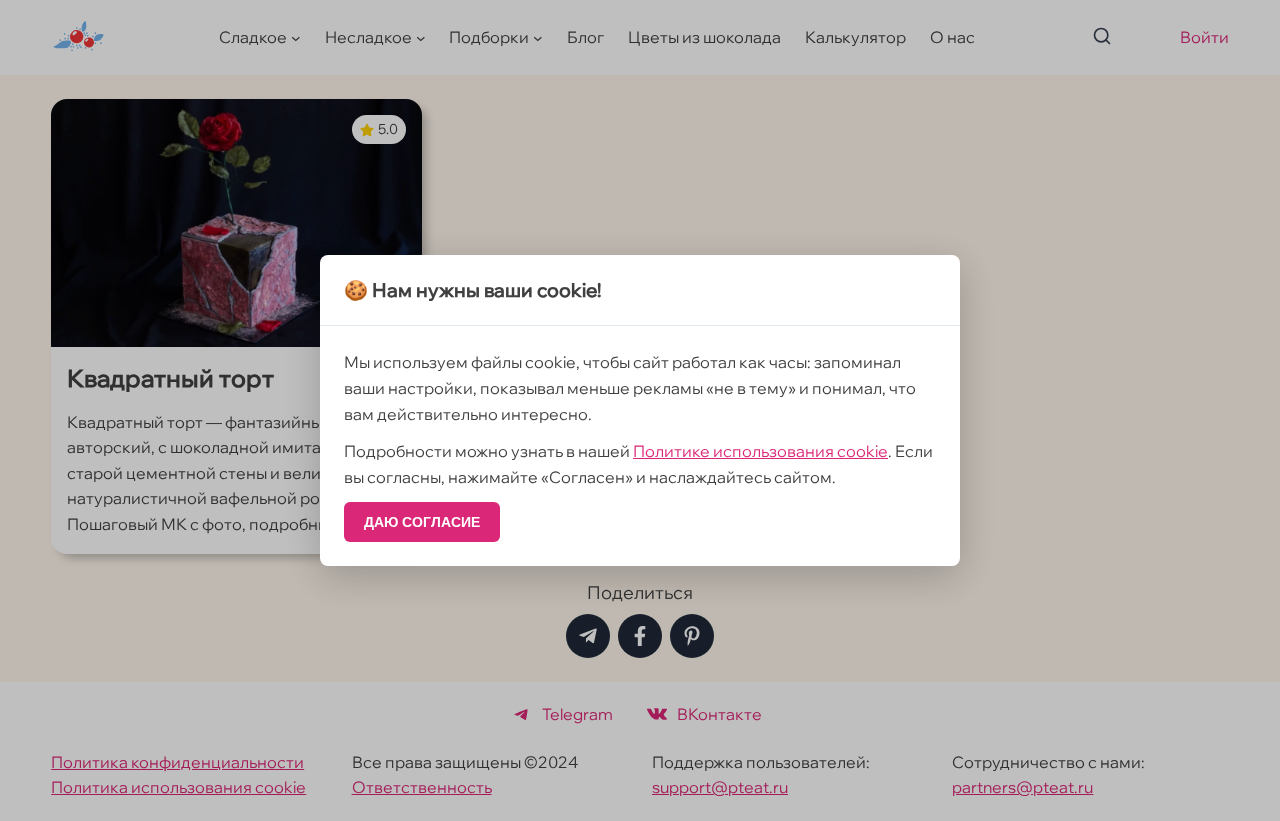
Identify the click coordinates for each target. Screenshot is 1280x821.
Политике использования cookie (760, 451)
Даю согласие (422, 522)
